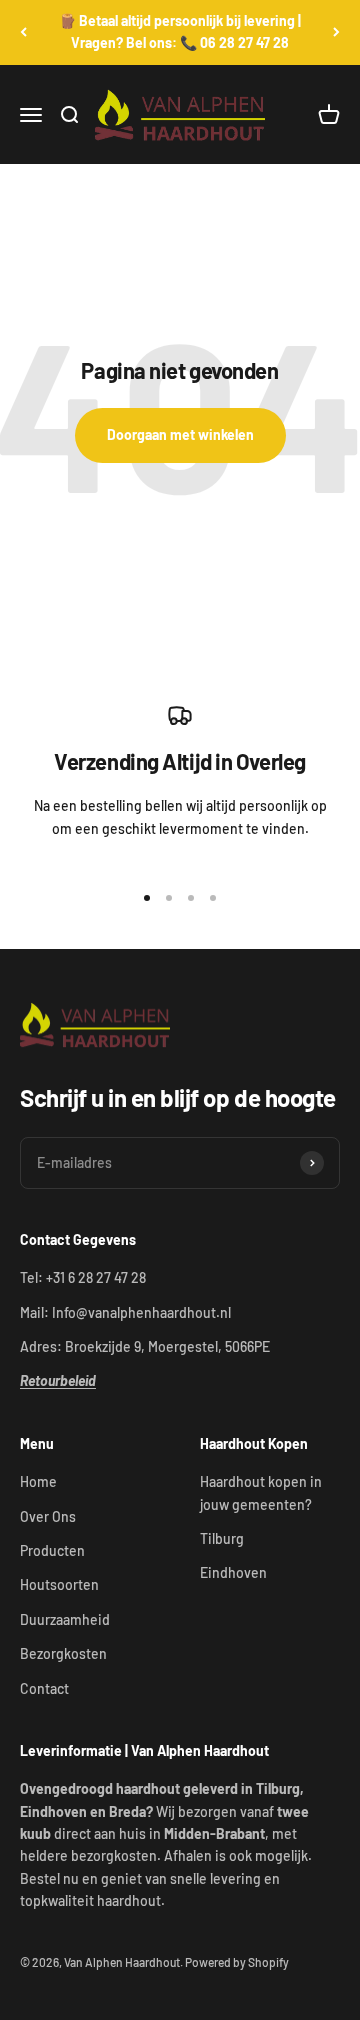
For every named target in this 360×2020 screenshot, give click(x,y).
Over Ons (48, 1516)
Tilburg (222, 1538)
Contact (44, 1688)
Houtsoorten (59, 1584)
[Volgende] (336, 32)
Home (38, 1481)
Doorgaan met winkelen (180, 434)
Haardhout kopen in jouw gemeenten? (261, 1492)
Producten (52, 1550)
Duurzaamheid (65, 1619)
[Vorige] (23, 32)
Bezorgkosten (63, 1653)
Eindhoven (233, 1572)
